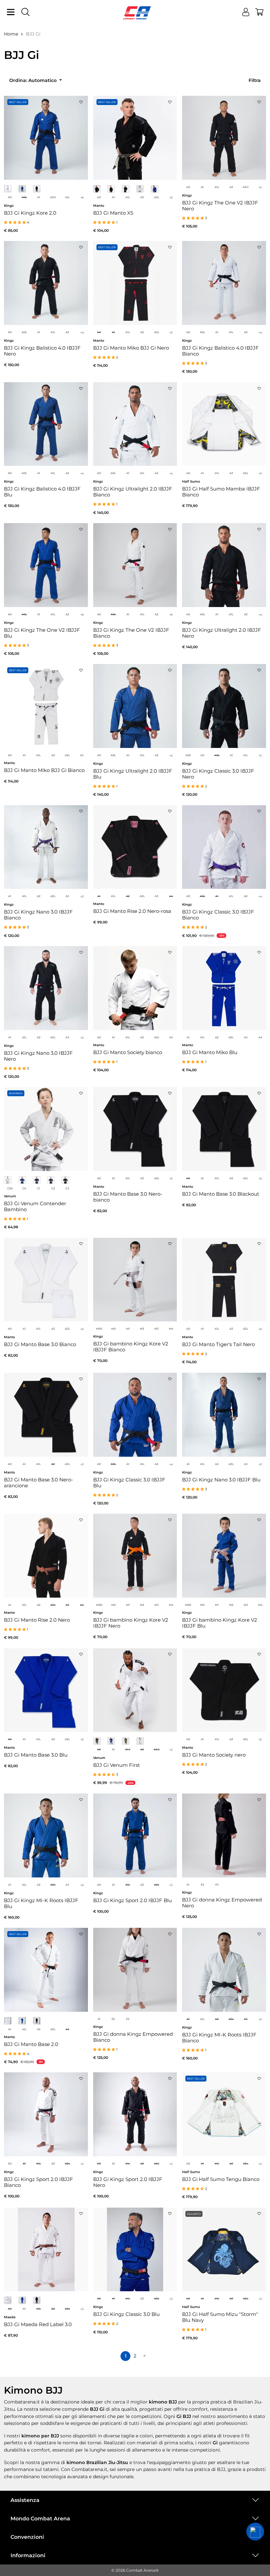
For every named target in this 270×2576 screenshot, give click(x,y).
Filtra (255, 80)
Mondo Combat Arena (40, 2519)
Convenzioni (27, 2537)
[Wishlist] (81, 100)
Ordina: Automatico (34, 80)
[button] (255, 2532)
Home (11, 34)
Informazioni (28, 2555)
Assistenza (25, 2500)
